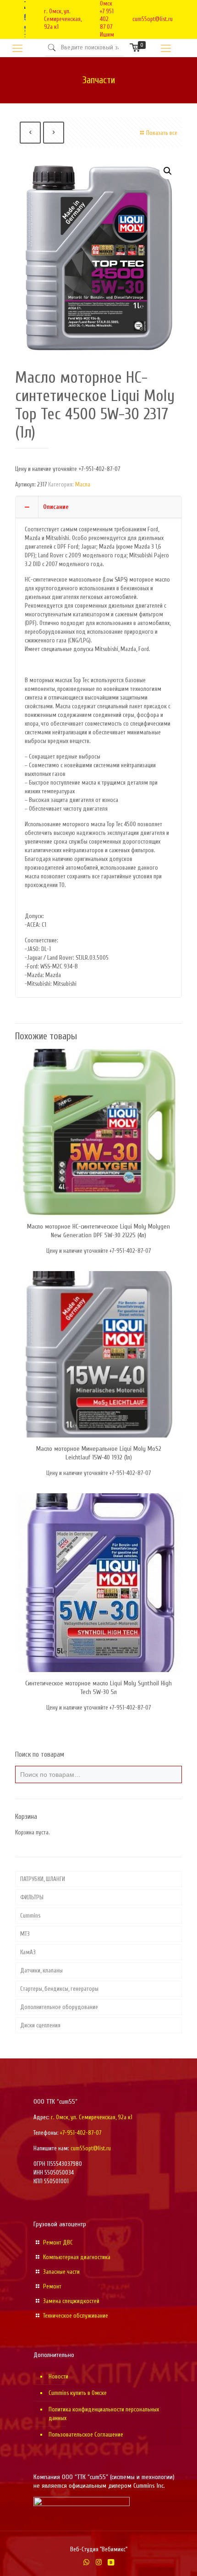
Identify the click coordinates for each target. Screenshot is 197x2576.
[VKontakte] (111, 2563)
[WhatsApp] (86, 2563)
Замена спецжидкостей (71, 2301)
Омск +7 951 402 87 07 (107, 15)
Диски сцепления (40, 2025)
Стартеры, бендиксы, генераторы (59, 1989)
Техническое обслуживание (76, 2316)
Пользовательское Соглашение (86, 2434)
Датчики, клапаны (41, 1970)
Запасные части (61, 2272)
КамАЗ (28, 1952)
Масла (83, 484)
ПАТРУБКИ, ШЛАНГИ (43, 1879)
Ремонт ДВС (58, 2242)
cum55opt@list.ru (153, 19)
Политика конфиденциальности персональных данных (104, 2414)
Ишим (107, 35)
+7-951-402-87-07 (81, 2133)
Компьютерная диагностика (77, 2257)
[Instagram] (99, 2563)
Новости (58, 2376)
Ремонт (52, 2286)
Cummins (30, 1916)
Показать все (162, 133)
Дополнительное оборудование (59, 2007)
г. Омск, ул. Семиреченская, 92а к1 (63, 19)
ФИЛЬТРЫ (32, 1897)
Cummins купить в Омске (78, 2393)
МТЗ (25, 1934)
